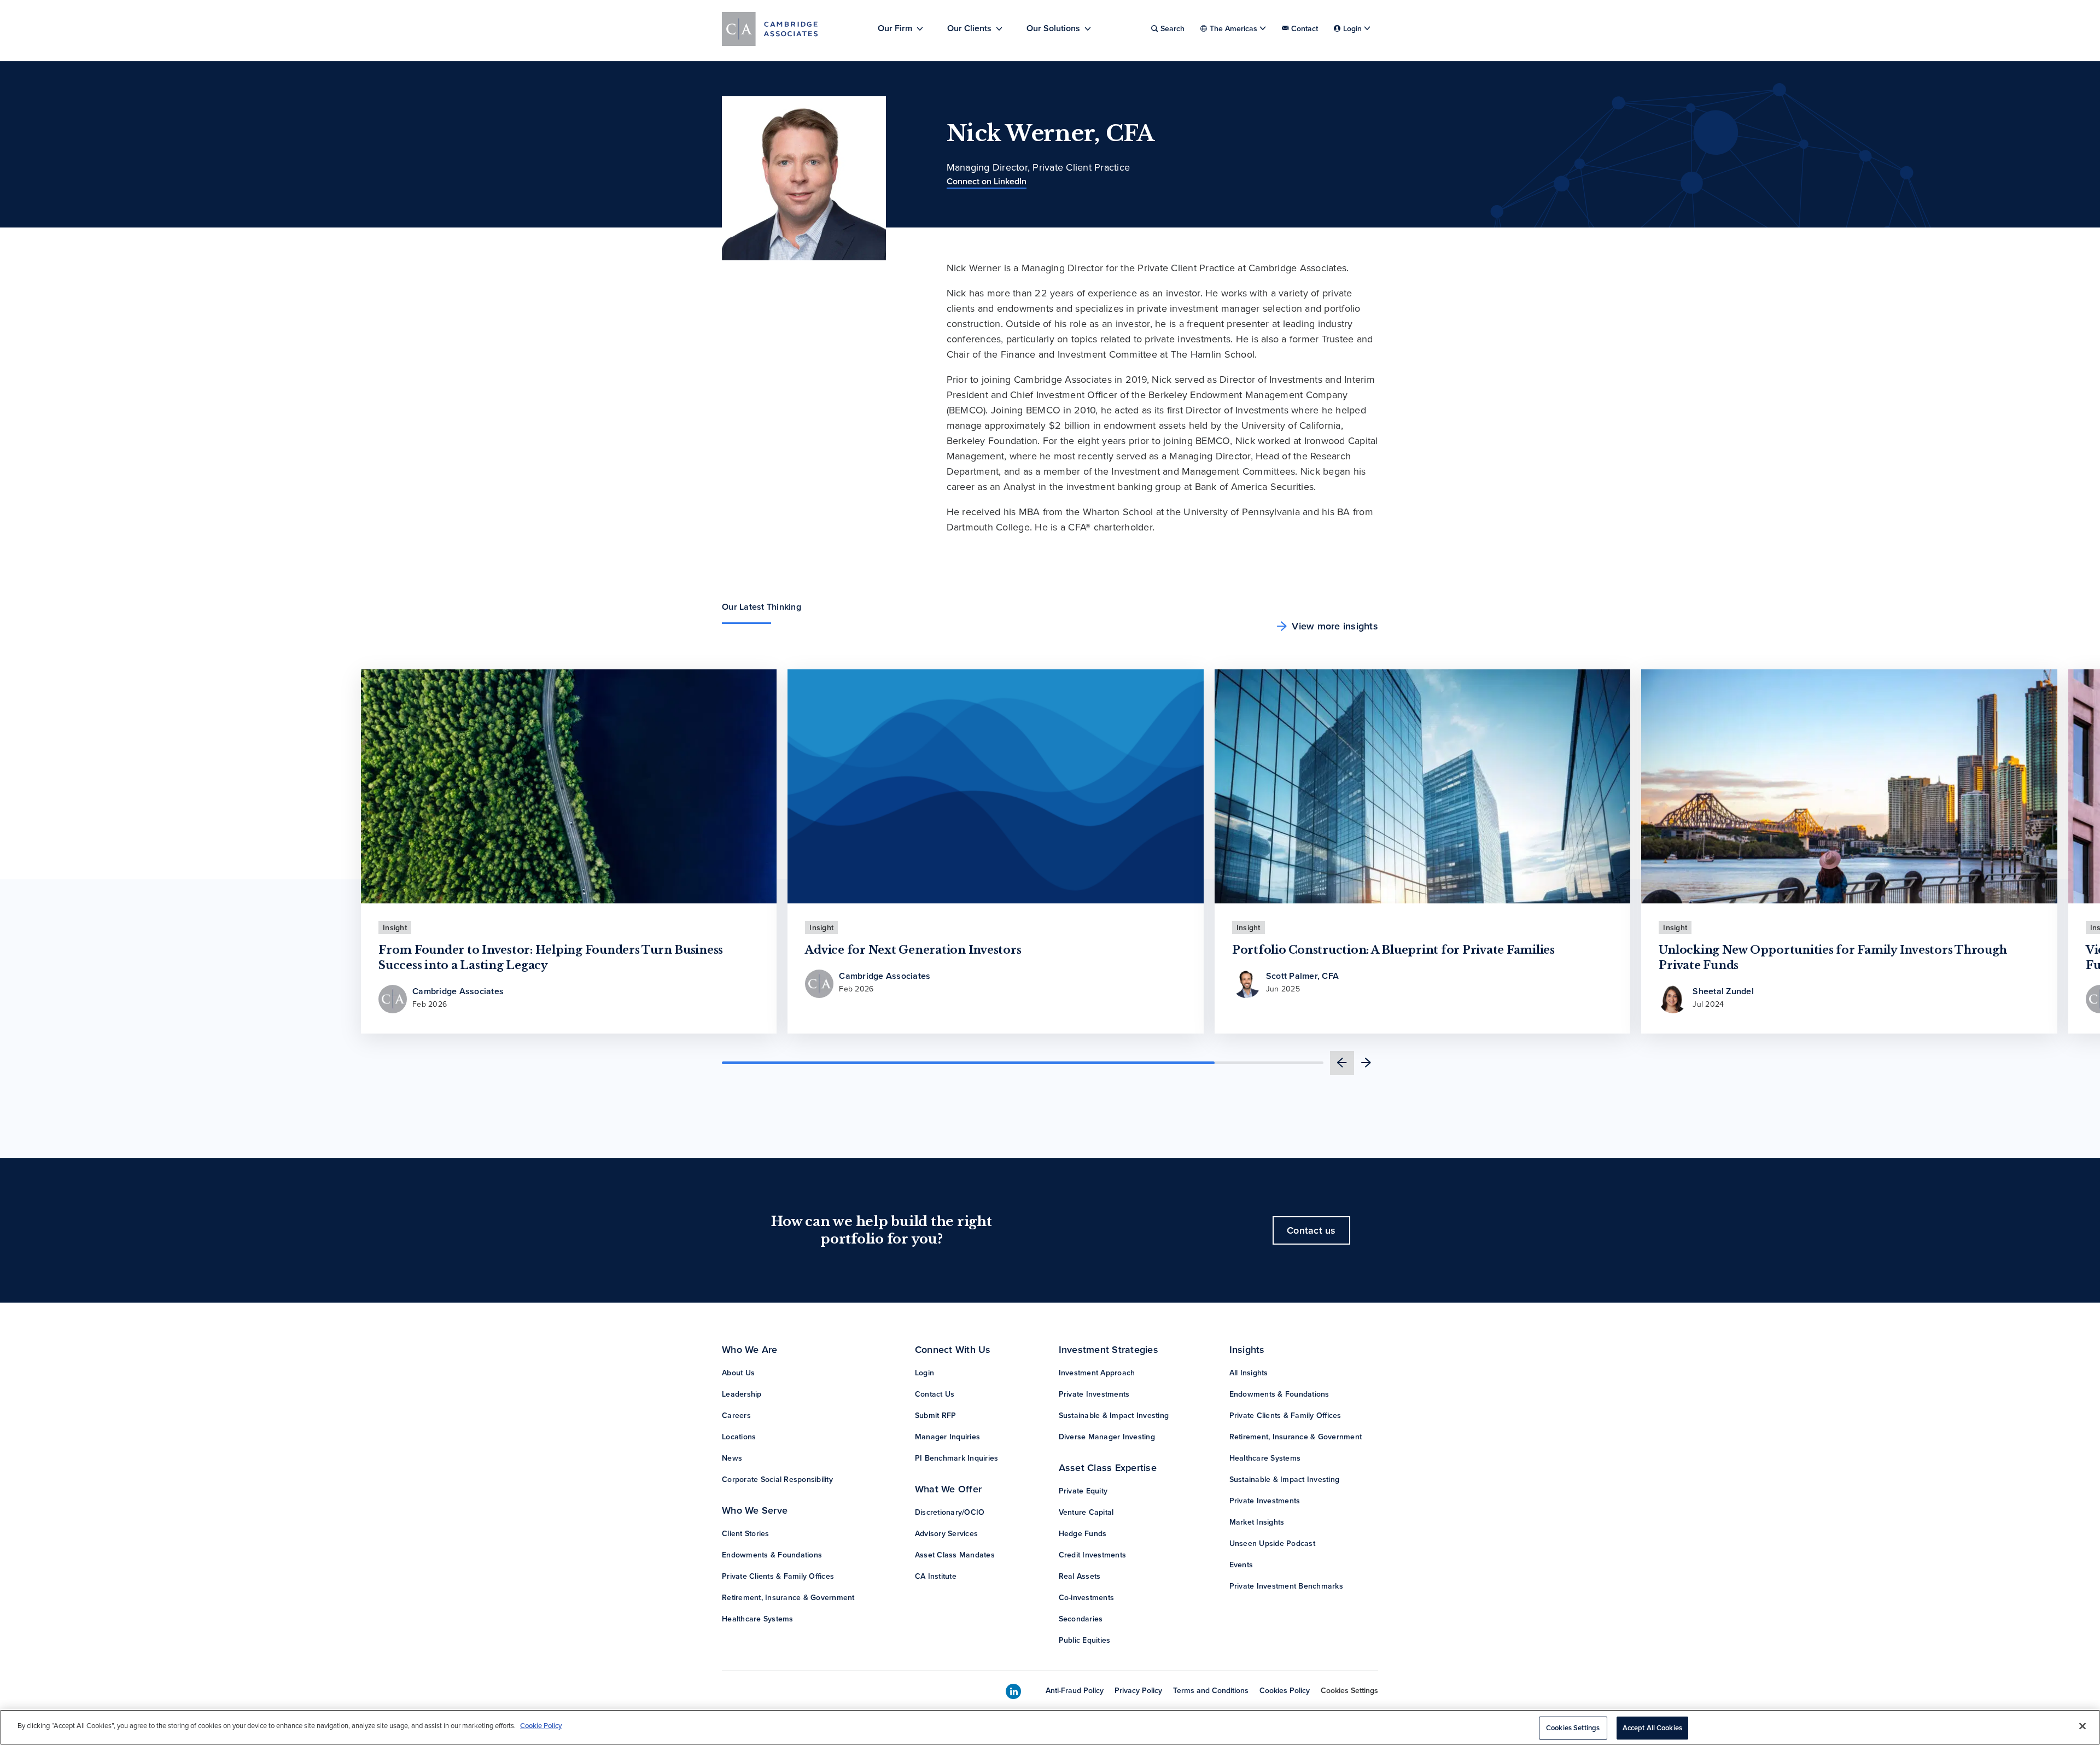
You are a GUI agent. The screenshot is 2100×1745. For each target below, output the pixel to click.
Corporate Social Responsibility (777, 1479)
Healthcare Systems (758, 1619)
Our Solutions (1053, 28)
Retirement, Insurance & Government (788, 1597)
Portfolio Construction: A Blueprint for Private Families (1393, 950)
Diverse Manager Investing (1107, 1437)
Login (924, 1373)
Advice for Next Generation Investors (913, 950)
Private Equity (1083, 1491)
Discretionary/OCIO (950, 1512)
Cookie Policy (541, 1726)
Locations (739, 1437)
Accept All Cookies (1652, 1728)
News (732, 1458)
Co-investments (1087, 1597)
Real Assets (1080, 1576)
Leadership (742, 1394)
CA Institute (936, 1576)
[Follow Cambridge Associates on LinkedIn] (1013, 1692)
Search (1172, 28)
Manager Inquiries (947, 1437)
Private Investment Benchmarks (1286, 1586)
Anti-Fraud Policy (1075, 1690)
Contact (1305, 28)
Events (1241, 1565)
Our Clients (969, 28)
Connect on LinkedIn (987, 181)
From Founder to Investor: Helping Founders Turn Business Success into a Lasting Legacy (551, 958)
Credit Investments (1093, 1555)
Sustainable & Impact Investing (1114, 1415)
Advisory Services (946, 1533)
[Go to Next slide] (1366, 1063)
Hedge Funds (1083, 1533)
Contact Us (935, 1394)
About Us (738, 1373)
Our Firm (895, 28)
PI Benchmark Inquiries (957, 1458)
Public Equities (1085, 1640)
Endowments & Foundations (772, 1555)
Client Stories (746, 1533)
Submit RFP (936, 1415)
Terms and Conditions (1211, 1690)
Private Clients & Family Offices (778, 1576)
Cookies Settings (1349, 1690)
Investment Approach (1097, 1373)
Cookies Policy (1285, 1690)
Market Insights (1257, 1522)
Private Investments (1094, 1394)
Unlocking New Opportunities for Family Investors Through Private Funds (1833, 958)
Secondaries (1081, 1619)
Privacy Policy (1138, 1690)
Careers (736, 1415)
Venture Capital (1086, 1512)
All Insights (1249, 1373)
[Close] (2082, 1726)
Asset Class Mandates (955, 1555)
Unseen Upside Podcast (1272, 1543)
